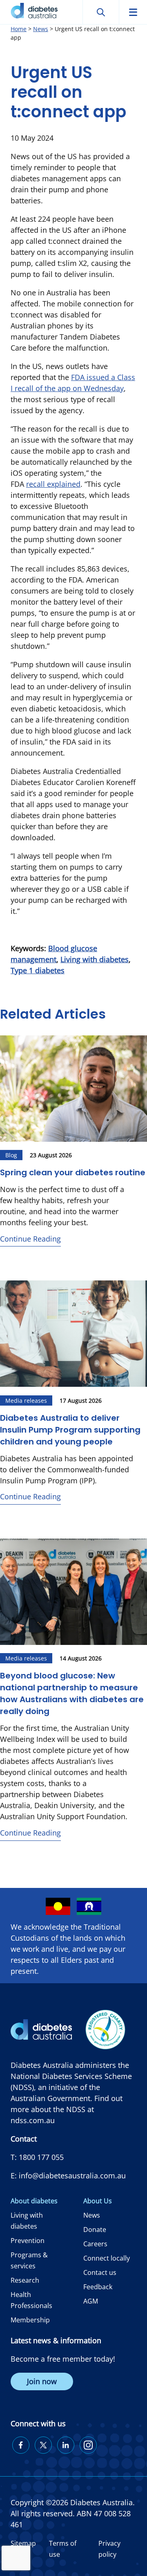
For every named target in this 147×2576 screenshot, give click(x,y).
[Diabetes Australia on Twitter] (43, 2445)
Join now (42, 2381)
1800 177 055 (41, 2157)
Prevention (28, 2241)
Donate (95, 2230)
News (92, 2215)
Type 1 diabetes (38, 970)
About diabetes (34, 2201)
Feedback (98, 2287)
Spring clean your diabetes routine (73, 1172)
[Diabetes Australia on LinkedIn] (66, 2445)
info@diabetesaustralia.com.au (72, 2176)
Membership (30, 2320)
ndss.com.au (33, 2120)
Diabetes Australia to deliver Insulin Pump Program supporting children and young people (70, 1430)
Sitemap (23, 2543)
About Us (98, 2201)
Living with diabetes (95, 959)
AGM (91, 2301)
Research (25, 2280)
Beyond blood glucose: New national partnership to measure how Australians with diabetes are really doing (72, 1693)
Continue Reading (30, 1239)
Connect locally (107, 2258)
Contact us (100, 2272)
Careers (95, 2244)
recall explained (53, 484)
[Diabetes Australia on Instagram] (88, 2445)
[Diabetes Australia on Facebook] (21, 2445)
